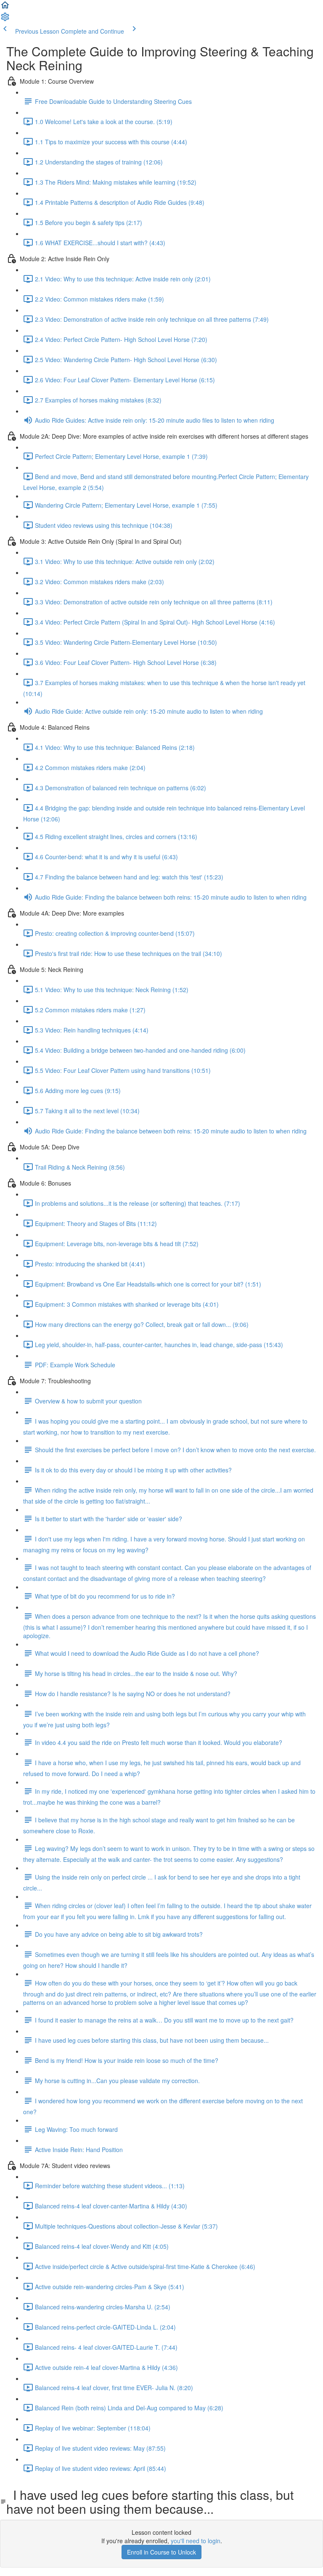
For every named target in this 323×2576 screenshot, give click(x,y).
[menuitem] (5, 19)
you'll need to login (196, 2541)
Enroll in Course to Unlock (161, 2552)
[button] (5, 8)
